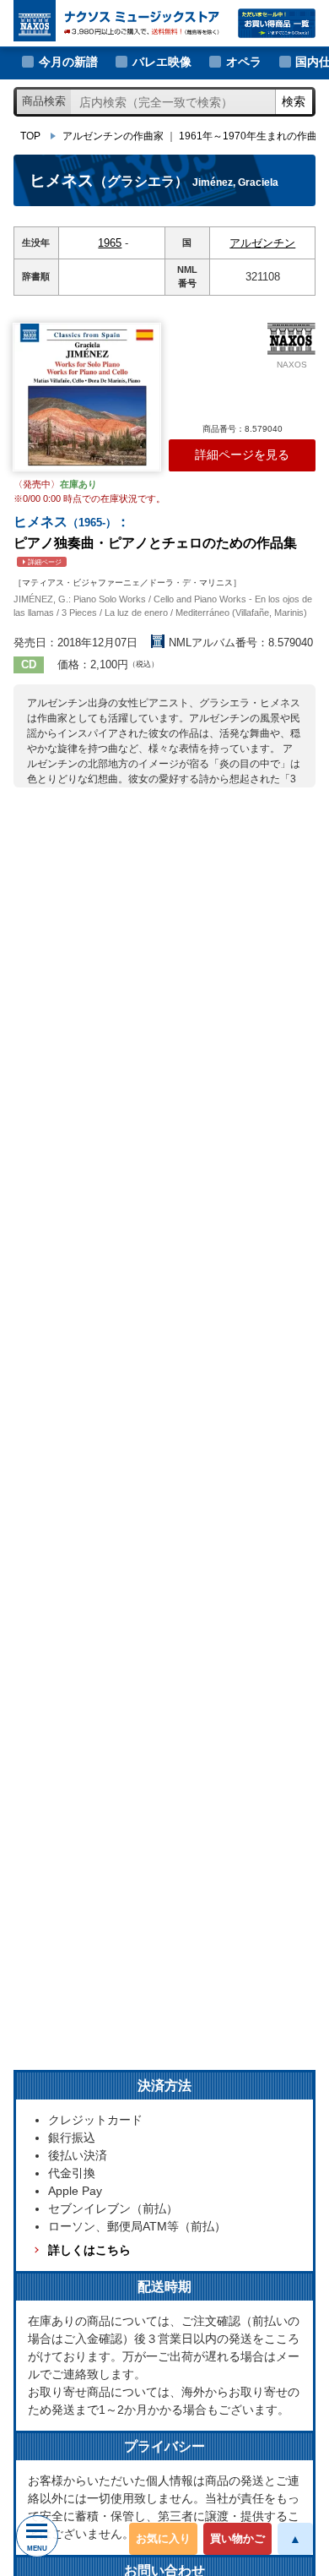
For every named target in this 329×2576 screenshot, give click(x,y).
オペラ (244, 62)
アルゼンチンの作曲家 (113, 136)
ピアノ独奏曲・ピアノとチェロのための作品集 (155, 540)
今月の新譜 (68, 62)
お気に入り (163, 2538)
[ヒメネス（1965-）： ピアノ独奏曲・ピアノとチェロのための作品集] (87, 397)
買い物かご (237, 2538)
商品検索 (44, 101)
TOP (30, 136)
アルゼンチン (262, 243)
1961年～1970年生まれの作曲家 (253, 136)
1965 (110, 243)
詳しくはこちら (89, 2250)
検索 (294, 101)
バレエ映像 (162, 62)
